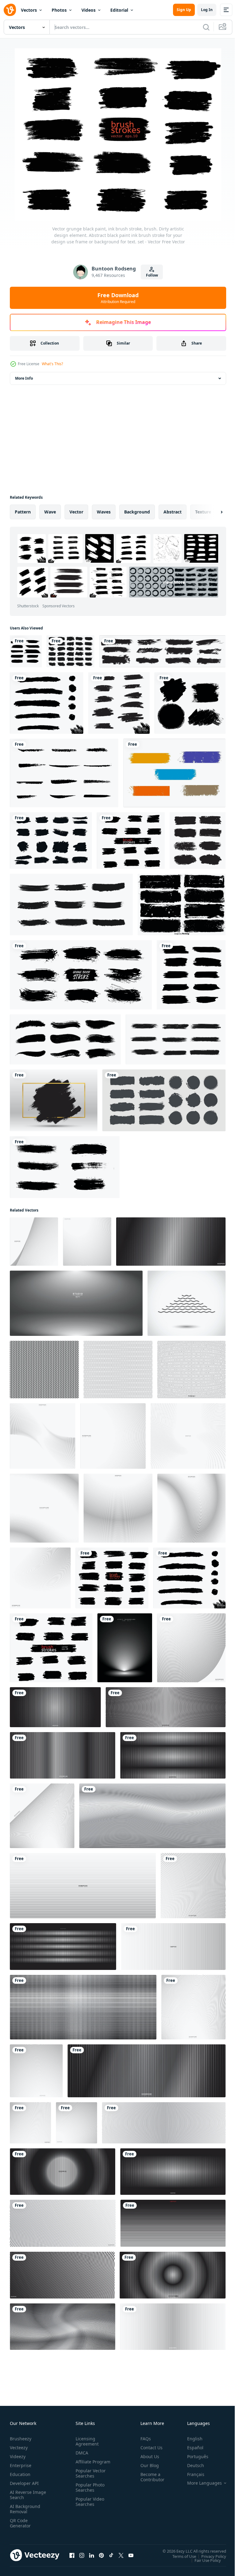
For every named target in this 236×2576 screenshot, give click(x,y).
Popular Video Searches (89, 2507)
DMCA (81, 2453)
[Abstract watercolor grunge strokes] (26, 651)
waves (104, 512)
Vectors (29, 10)
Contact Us (149, 2448)
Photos (59, 10)
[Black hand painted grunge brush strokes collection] (71, 651)
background (137, 512)
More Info (24, 378)
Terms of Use (180, 2556)
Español (191, 2448)
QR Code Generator (20, 2523)
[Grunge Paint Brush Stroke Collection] (164, 1100)
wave (50, 512)
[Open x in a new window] (121, 2555)
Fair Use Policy (203, 2560)
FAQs (143, 2439)
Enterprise (21, 2465)
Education (20, 2474)
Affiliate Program (83, 2464)
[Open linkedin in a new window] (92, 2555)
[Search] (206, 27)
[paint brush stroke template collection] (65, 1167)
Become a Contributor (150, 2477)
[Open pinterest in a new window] (101, 2555)
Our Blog (147, 2465)
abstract (173, 512)
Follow (152, 275)
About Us (147, 2456)
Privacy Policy (209, 2556)
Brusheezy (21, 2439)
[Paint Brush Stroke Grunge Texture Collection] (198, 841)
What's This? (52, 364)
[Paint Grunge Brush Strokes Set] (71, 905)
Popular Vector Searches (89, 2478)
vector (76, 512)
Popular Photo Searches (89, 2493)
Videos (88, 10)
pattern (23, 512)
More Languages (200, 2483)
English (190, 2439)
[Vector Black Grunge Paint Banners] (182, 905)
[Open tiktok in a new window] (111, 2555)
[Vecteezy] (10, 10)
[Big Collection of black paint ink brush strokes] (162, 651)
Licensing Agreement (86, 2441)
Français (191, 2474)
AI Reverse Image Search (24, 2495)
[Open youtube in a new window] (131, 2555)
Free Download (118, 298)
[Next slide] (212, 512)
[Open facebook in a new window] (72, 2555)
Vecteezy (19, 2448)
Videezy (18, 2456)
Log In (207, 10)
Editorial (119, 10)
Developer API (24, 2483)
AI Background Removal (25, 2509)
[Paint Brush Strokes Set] (65, 1039)
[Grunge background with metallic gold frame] (54, 1100)
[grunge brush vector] (174, 773)
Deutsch (191, 2465)
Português (193, 2456)
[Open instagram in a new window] (82, 2555)
